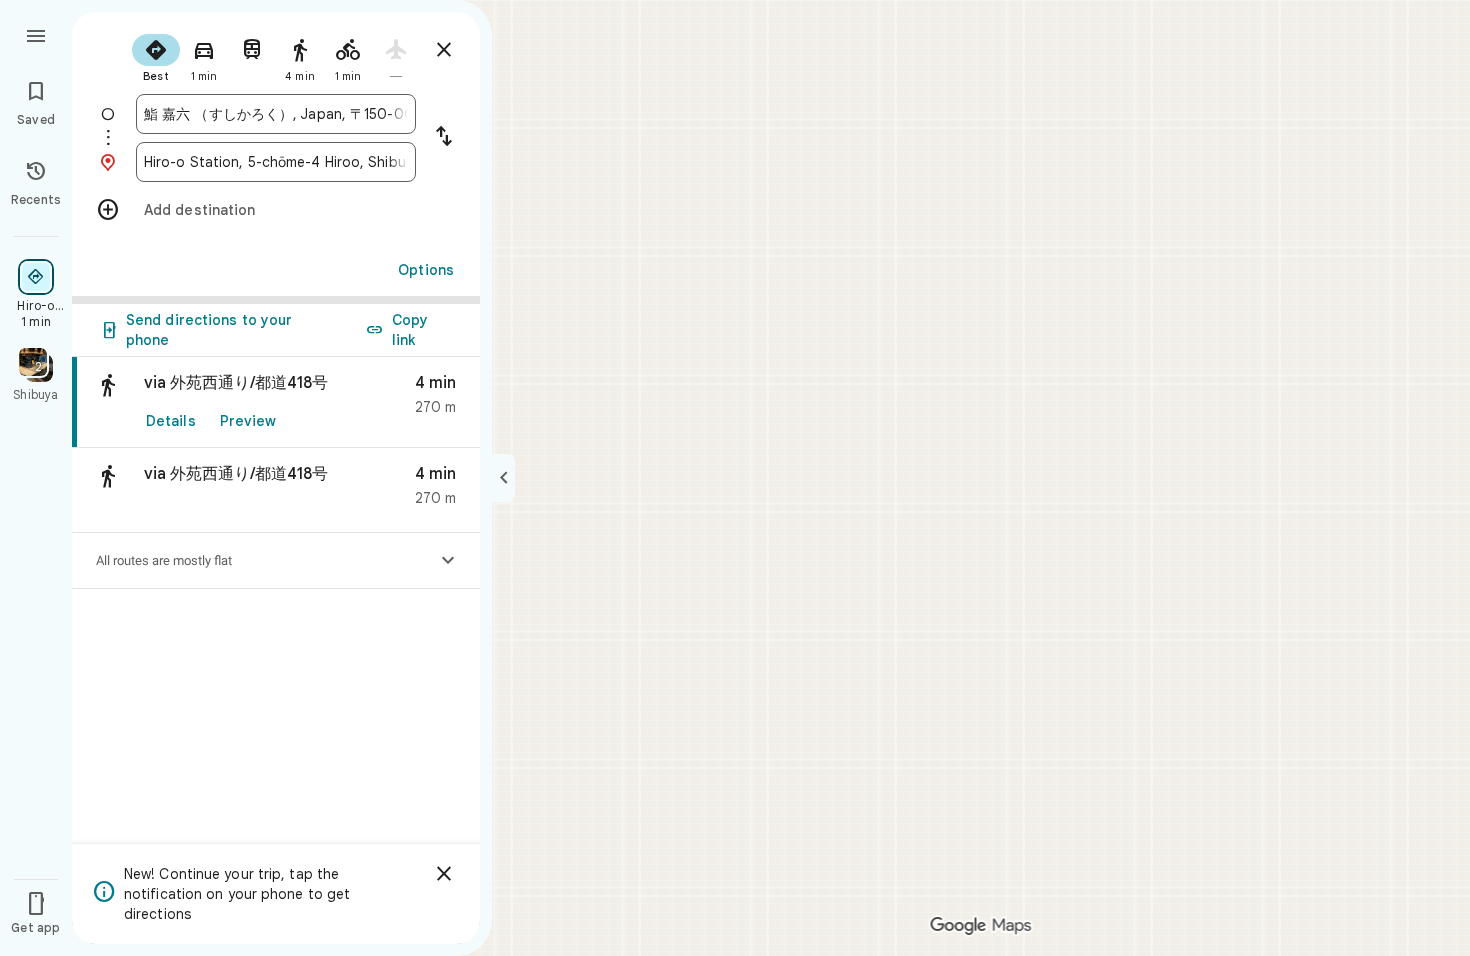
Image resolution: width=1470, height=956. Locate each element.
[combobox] (276, 114)
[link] (276, 402)
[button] (276, 490)
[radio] (156, 56)
